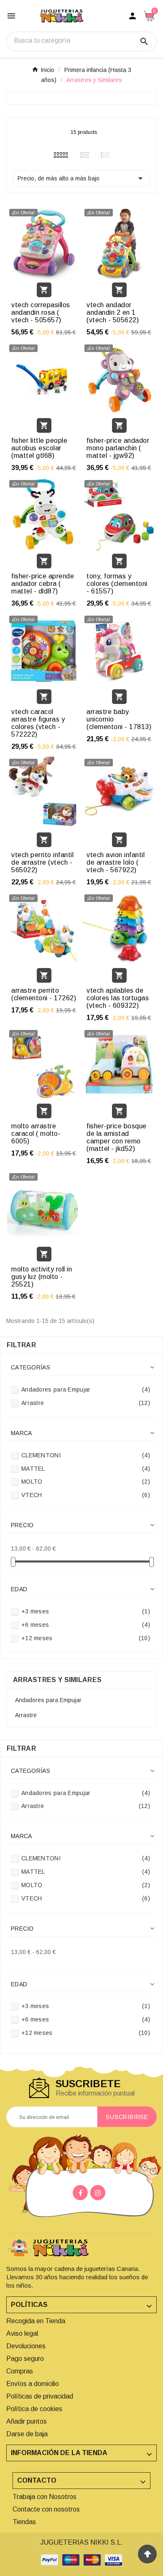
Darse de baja (27, 2434)
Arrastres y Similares (57, 1680)
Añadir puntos (27, 2421)
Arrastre (86, 1403)
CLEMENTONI (86, 1455)
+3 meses (86, 1611)
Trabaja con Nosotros (45, 2497)
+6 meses (86, 1625)
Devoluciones (26, 2346)
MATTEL (86, 1469)
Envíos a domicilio (33, 2384)
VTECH (86, 1495)
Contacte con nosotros (46, 2509)
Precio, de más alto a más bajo (81, 178)
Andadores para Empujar (86, 1389)
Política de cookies (34, 2409)
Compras (20, 2371)
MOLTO (86, 1482)
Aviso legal (22, 2333)
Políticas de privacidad (40, 2396)
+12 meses (86, 1638)
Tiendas (24, 2522)
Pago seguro (25, 2359)
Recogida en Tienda (36, 2321)
